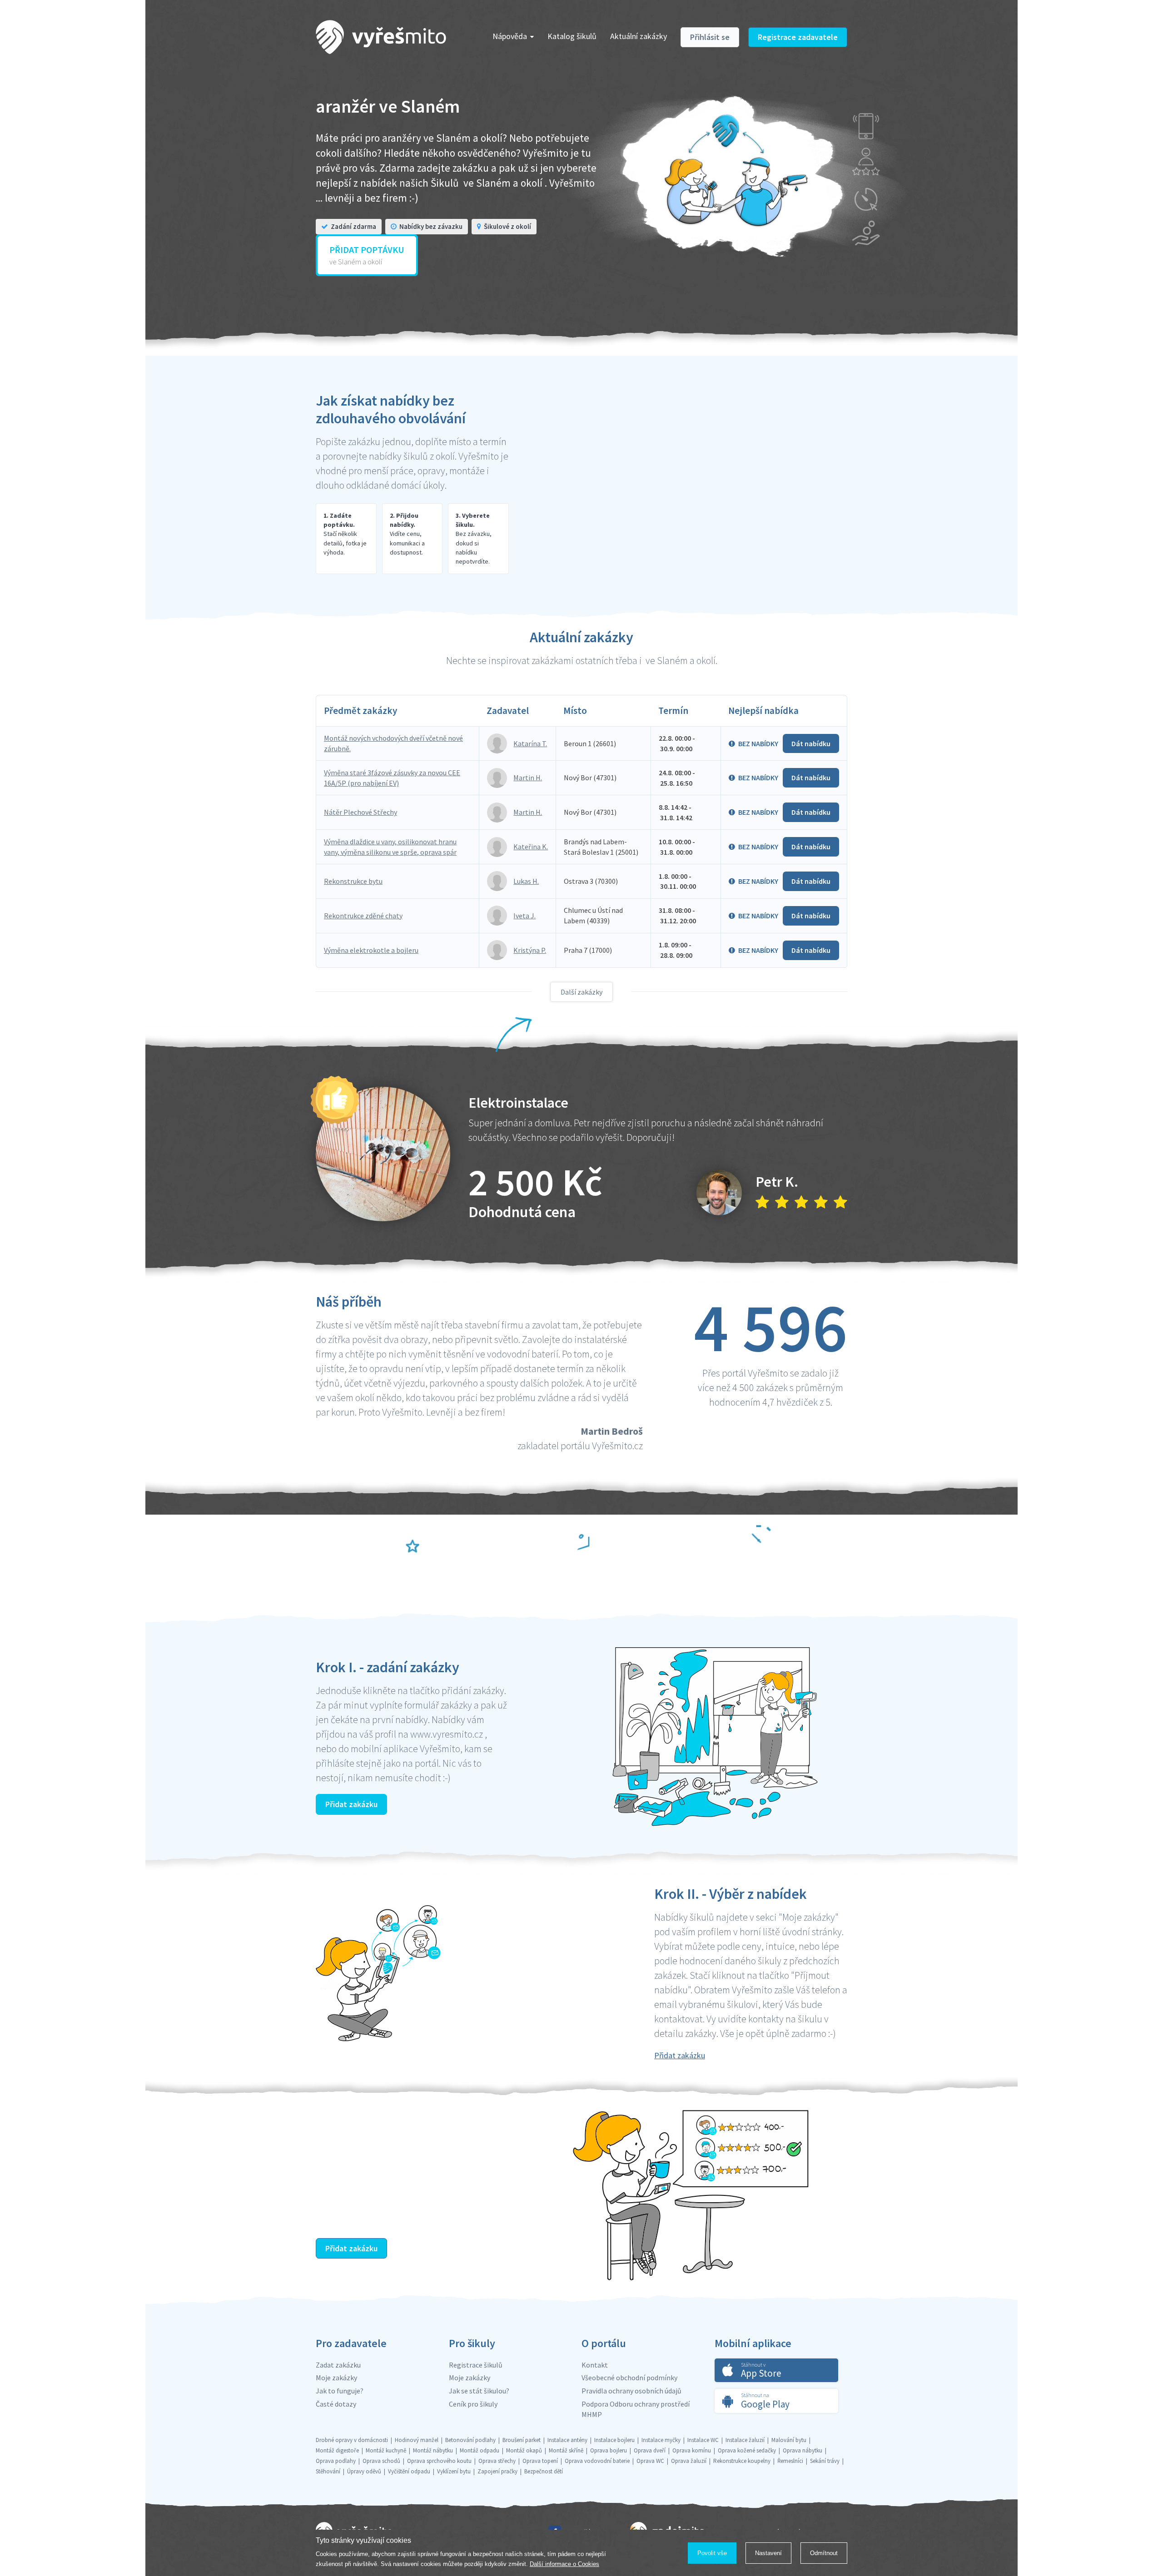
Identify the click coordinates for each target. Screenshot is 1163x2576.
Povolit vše (712, 2553)
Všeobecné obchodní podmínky (629, 2378)
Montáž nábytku (433, 2450)
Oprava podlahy (336, 2461)
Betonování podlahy (470, 2440)
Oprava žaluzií (689, 2461)
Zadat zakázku (338, 2365)
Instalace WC (703, 2440)
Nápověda (510, 36)
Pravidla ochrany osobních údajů (631, 2391)
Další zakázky (581, 992)
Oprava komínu (692, 2450)
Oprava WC (650, 2461)
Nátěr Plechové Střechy (360, 812)
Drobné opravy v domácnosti (352, 2440)
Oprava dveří (650, 2450)
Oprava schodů (381, 2461)
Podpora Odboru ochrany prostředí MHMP (636, 2409)
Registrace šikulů (476, 2365)
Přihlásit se (710, 37)
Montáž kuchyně (386, 2450)
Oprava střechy (497, 2461)
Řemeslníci (790, 2461)
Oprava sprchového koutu (439, 2461)
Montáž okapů (524, 2450)
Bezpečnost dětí (544, 2471)
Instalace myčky (661, 2440)
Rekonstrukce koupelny (742, 2461)
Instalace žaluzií (745, 2440)
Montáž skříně (566, 2450)
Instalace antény (567, 2440)
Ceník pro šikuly (473, 2404)
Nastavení (768, 2553)
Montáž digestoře (337, 2450)
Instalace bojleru (614, 2440)
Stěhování (328, 2471)
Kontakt (595, 2365)
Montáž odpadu (480, 2450)
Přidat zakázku (351, 1804)
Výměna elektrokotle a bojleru (371, 950)
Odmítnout (824, 2553)
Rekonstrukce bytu (353, 881)
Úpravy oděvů (364, 2471)
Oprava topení (540, 2461)
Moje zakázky (336, 2378)
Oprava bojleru (609, 2450)
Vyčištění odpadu (409, 2471)
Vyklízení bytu (454, 2471)
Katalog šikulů (572, 36)
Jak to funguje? (340, 2391)
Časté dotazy (336, 2404)
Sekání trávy (825, 2461)
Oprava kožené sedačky (747, 2450)
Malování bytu (789, 2440)
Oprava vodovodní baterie (597, 2461)
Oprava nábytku (803, 2450)
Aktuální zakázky (639, 36)
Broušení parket (522, 2440)
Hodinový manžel (417, 2440)
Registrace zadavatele (798, 37)
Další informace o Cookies (564, 2564)
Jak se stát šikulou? (479, 2391)
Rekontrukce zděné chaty (363, 916)
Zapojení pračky (497, 2471)
